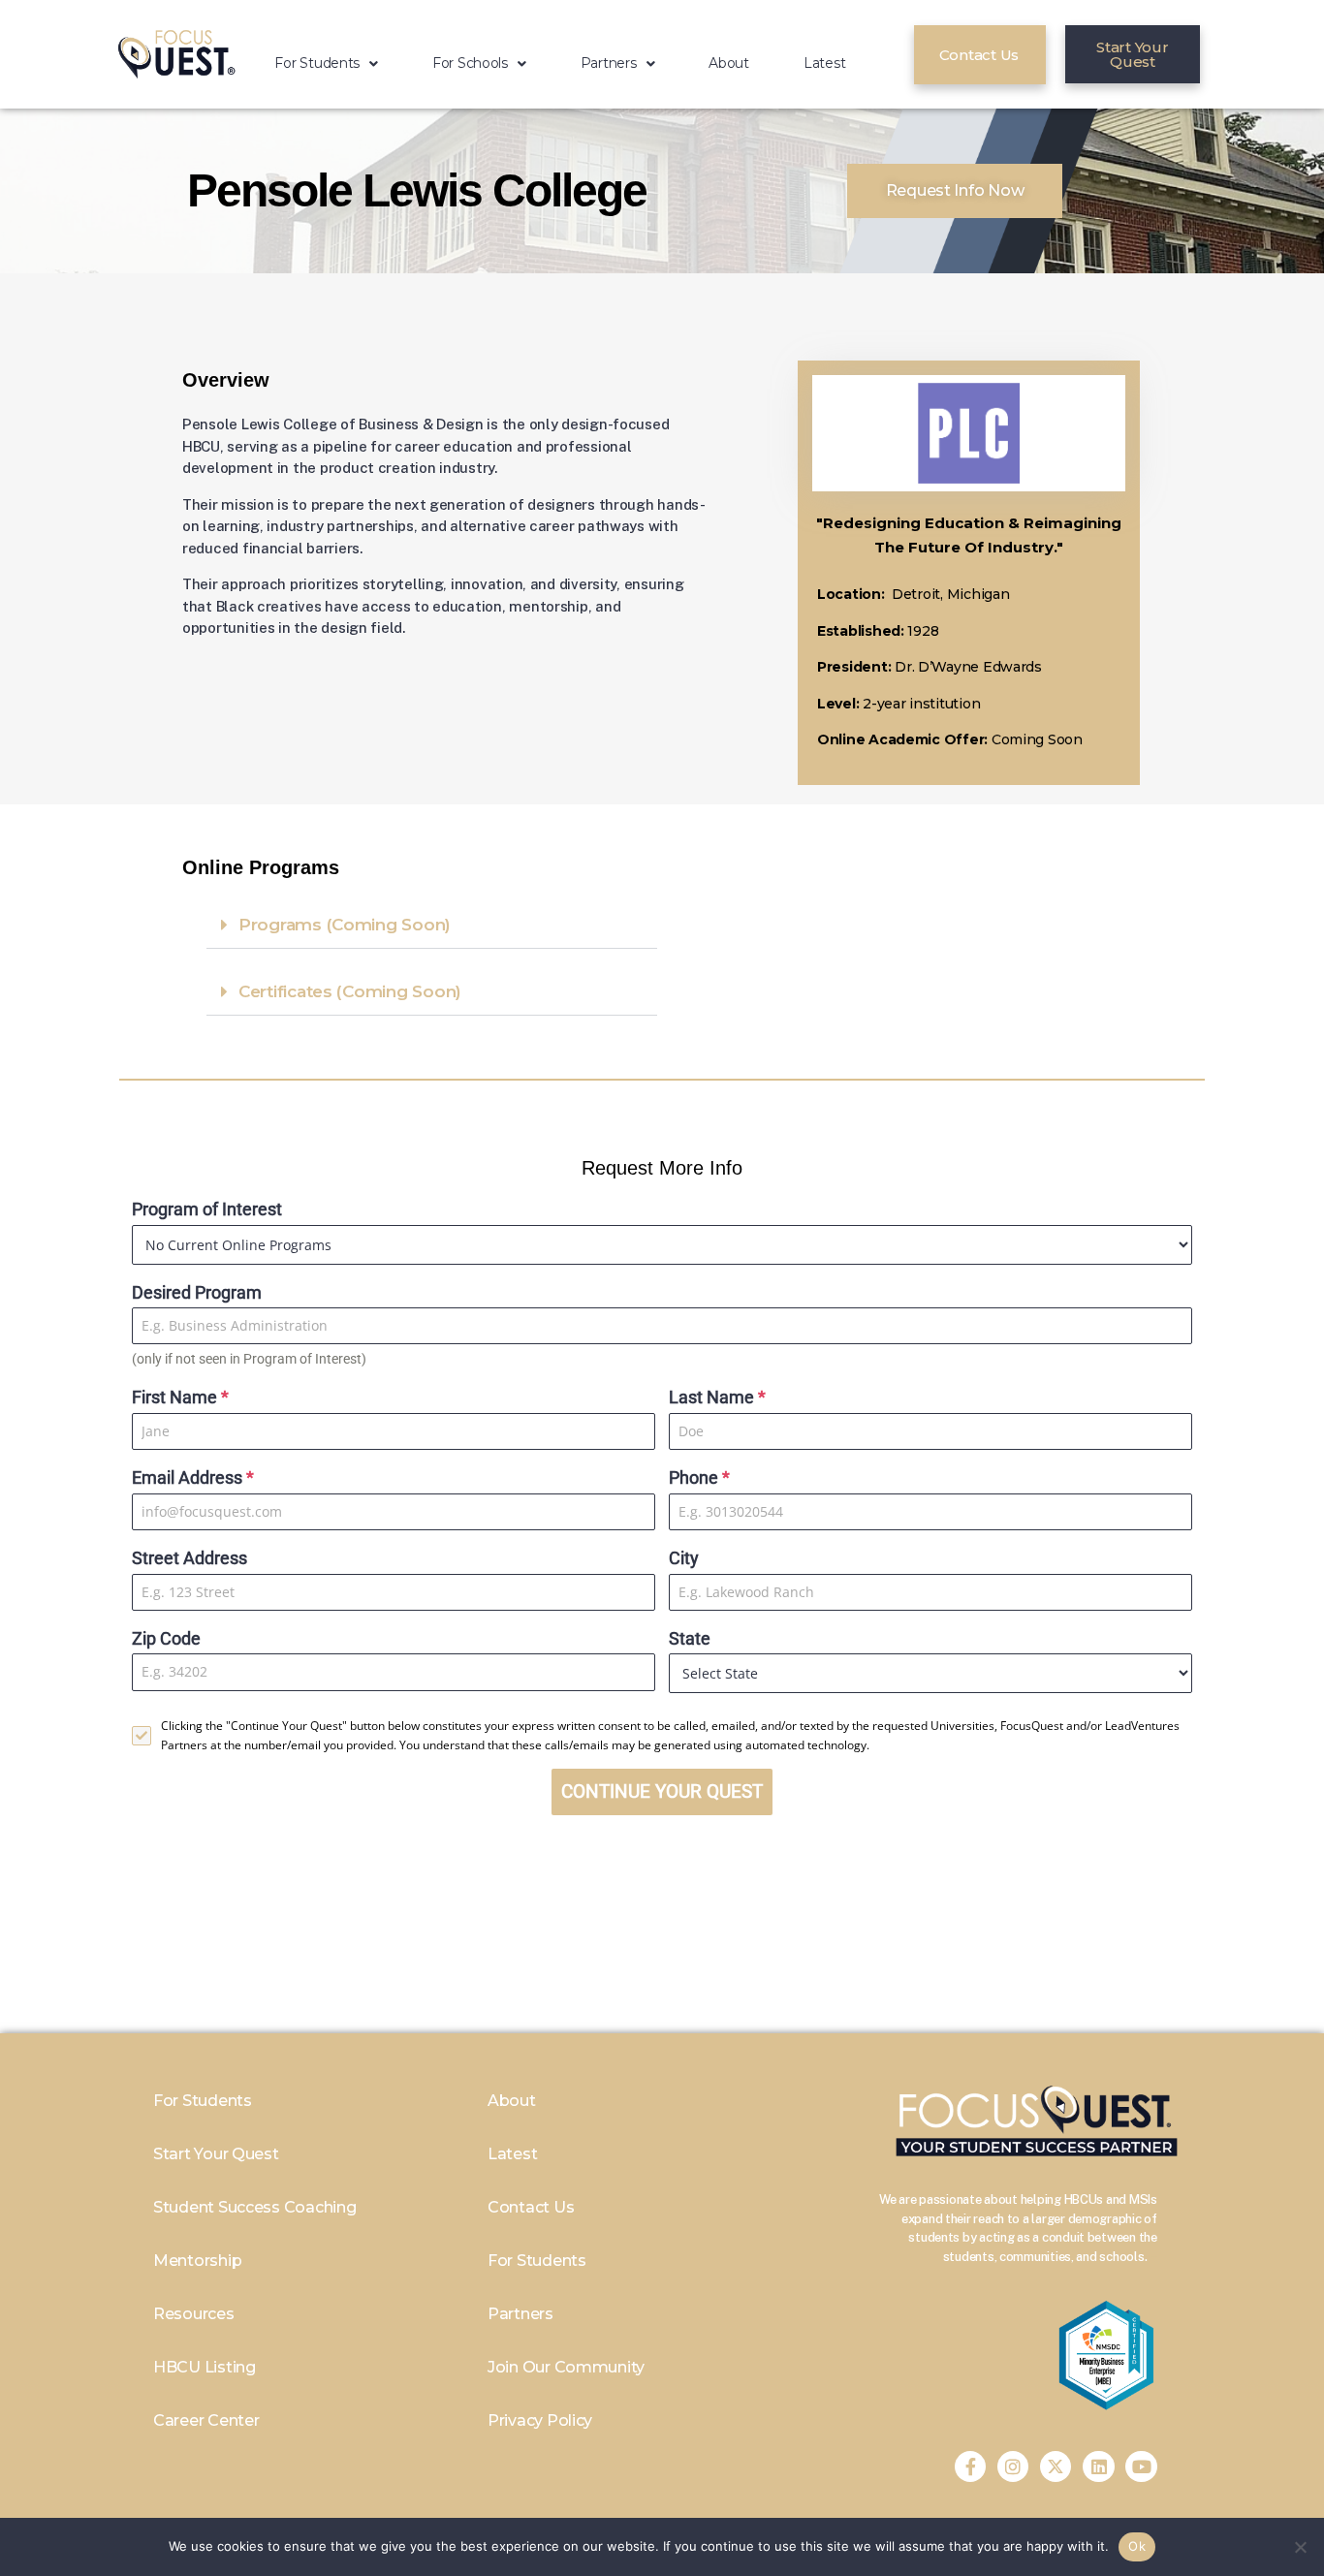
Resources (194, 2314)
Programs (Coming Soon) (345, 925)
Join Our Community (566, 2367)
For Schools (470, 63)
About (729, 63)
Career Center (206, 2420)
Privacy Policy (540, 2420)
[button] (326, 63)
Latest (824, 63)
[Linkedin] (1098, 2466)
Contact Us (531, 2207)
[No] (1300, 2547)
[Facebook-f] (970, 2466)
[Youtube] (1141, 2466)
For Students (317, 63)
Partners (609, 63)
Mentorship (197, 2261)
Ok (1137, 2546)
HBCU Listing (205, 2367)
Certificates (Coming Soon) (350, 991)
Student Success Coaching (255, 2207)
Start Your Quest (216, 2154)
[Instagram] (1013, 2466)
